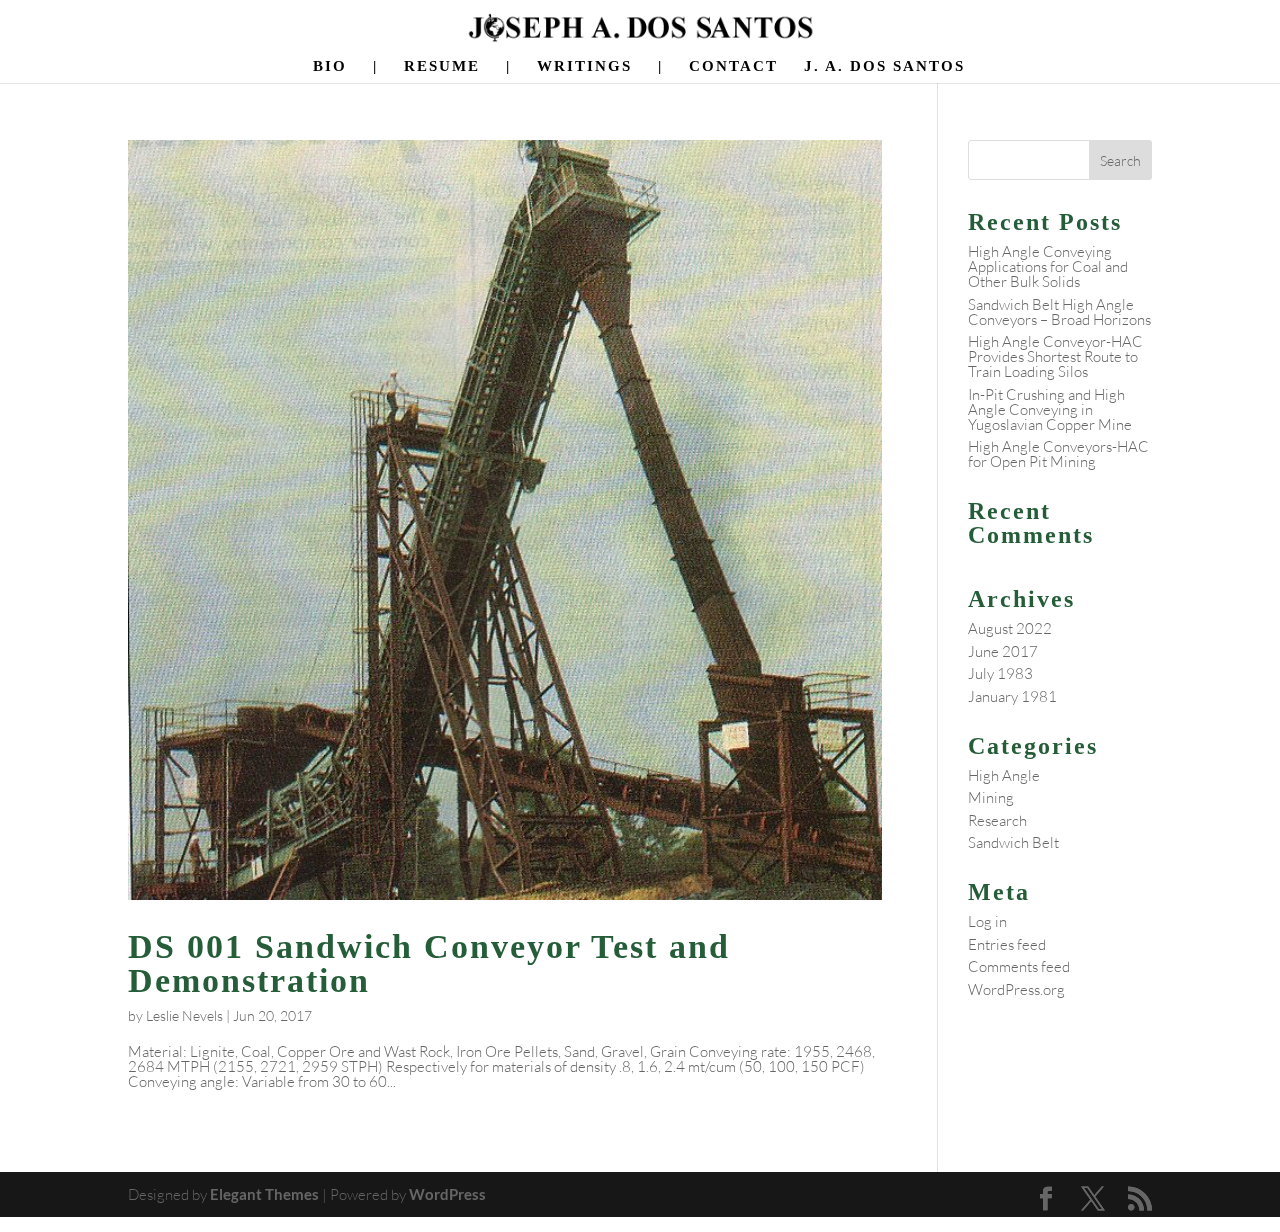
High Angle (1004, 775)
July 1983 (1000, 673)
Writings (584, 66)
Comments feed (1019, 966)
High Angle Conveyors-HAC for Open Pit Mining (1058, 454)
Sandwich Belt (1013, 842)
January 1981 (1012, 696)
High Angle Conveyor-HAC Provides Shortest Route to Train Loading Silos (1055, 356)
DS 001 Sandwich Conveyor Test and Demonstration (429, 963)
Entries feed (1007, 944)
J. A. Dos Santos (884, 66)
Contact (733, 66)
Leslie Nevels (184, 1015)
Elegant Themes (264, 1194)
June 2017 (1003, 651)
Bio (330, 66)
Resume (442, 66)
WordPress (447, 1194)
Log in (987, 921)
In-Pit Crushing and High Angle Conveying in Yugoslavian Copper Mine (1050, 409)
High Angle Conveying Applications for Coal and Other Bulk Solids (1048, 266)
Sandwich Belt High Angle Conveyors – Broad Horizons (1059, 312)
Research (997, 820)
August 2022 (1010, 628)
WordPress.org (1016, 989)
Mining (991, 797)
